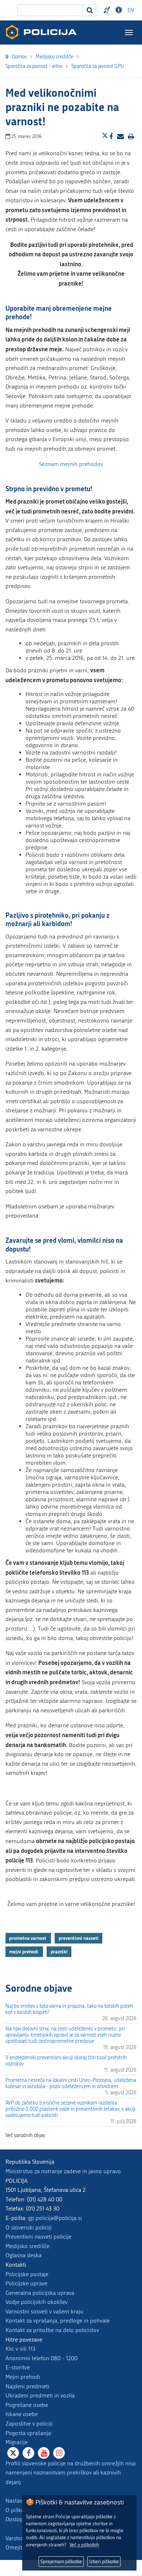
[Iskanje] (90, 10)
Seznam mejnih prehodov (71, 464)
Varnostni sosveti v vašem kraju (44, 2311)
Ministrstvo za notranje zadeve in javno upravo (63, 2171)
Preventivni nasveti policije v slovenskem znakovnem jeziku (108, 10)
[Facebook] (28, 2453)
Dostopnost (120, 10)
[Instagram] (59, 2453)
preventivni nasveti (79, 1938)
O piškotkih (20, 2510)
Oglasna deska (23, 2255)
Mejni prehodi (23, 2377)
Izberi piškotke (104, 2562)
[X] (13, 2453)
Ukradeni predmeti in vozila (40, 2395)
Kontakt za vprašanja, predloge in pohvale (58, 2321)
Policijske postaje (27, 2274)
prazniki (59, 1952)
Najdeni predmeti (27, 2386)
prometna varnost (28, 1938)
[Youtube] (44, 2453)
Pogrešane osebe (27, 2405)
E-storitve (18, 2367)
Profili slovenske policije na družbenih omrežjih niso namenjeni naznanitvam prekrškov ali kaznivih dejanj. (71, 2473)
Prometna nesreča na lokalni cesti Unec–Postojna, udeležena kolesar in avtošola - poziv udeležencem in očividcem (71, 2083)
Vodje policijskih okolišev (37, 2302)
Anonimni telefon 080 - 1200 (42, 2358)
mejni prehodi (24, 1952)
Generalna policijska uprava (40, 2293)
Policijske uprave (26, 2283)
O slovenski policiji (29, 2227)
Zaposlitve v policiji (29, 2424)
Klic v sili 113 (20, 2349)
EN (131, 10)
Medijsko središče (27, 2246)
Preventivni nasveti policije (38, 2237)
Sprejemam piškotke (61, 2562)
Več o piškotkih (84, 2545)
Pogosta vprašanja (28, 2433)
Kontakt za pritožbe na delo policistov (52, 2330)
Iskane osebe (22, 2414)
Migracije (17, 2442)
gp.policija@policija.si (55, 2218)
